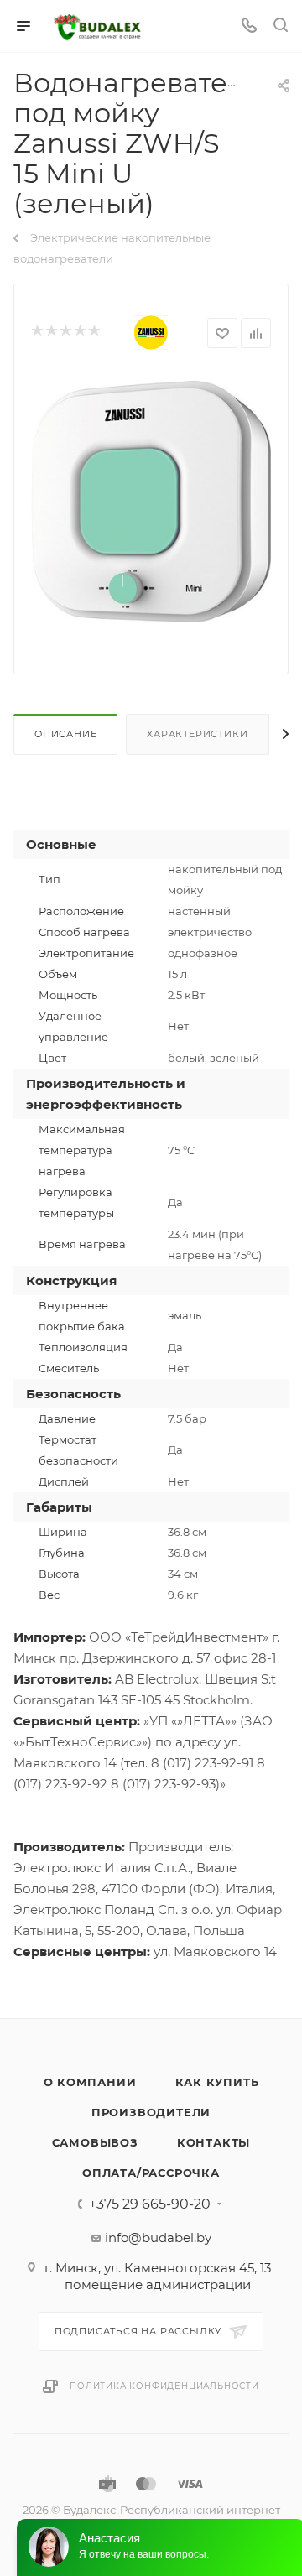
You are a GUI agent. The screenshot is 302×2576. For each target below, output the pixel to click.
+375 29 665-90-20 (150, 2204)
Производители (151, 2112)
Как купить (217, 2082)
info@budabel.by (158, 2238)
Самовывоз (95, 2142)
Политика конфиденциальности (164, 2386)
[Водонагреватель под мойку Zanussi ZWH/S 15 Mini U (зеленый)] (151, 500)
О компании (90, 2082)
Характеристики (197, 734)
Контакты (213, 2142)
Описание (65, 734)
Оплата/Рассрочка (151, 2173)
